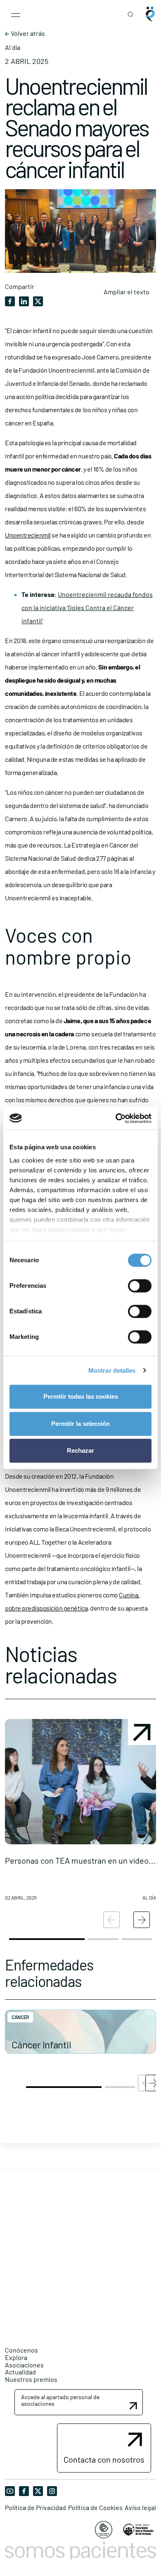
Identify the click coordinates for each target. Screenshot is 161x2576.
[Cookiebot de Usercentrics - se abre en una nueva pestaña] (116, 1118)
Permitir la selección (80, 1424)
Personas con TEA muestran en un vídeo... (80, 1860)
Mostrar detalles (112, 1370)
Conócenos (21, 2350)
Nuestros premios (31, 2379)
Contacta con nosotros (104, 2459)
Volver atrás (27, 33)
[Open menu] (16, 14)
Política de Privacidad (36, 2508)
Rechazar (80, 1450)
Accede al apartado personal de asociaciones (60, 2400)
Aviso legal (140, 2508)
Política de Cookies (95, 2508)
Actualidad (20, 2372)
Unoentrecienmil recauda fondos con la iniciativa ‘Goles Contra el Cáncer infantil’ (87, 607)
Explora (16, 2357)
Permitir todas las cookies (81, 1396)
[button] (80, 1813)
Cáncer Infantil (41, 2044)
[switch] (140, 1286)
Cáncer (20, 2017)
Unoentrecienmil (28, 535)
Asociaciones (24, 2365)
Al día (13, 47)
